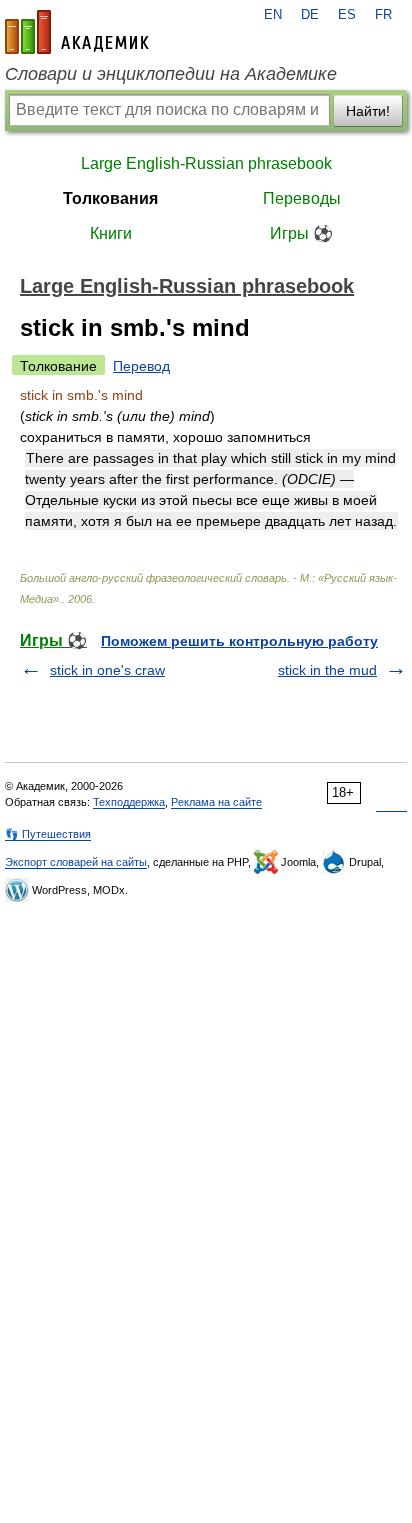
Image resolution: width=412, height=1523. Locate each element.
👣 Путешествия (48, 834)
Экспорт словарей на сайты (76, 862)
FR (383, 15)
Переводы (302, 198)
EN (273, 15)
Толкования (110, 198)
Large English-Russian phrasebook (206, 163)
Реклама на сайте (216, 802)
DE (310, 15)
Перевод (141, 366)
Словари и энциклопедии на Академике (171, 74)
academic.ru (77, 32)
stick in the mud (327, 670)
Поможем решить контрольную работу (239, 641)
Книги (111, 233)
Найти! (368, 111)
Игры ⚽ (301, 233)
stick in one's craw (107, 670)
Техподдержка (129, 802)
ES (347, 15)
